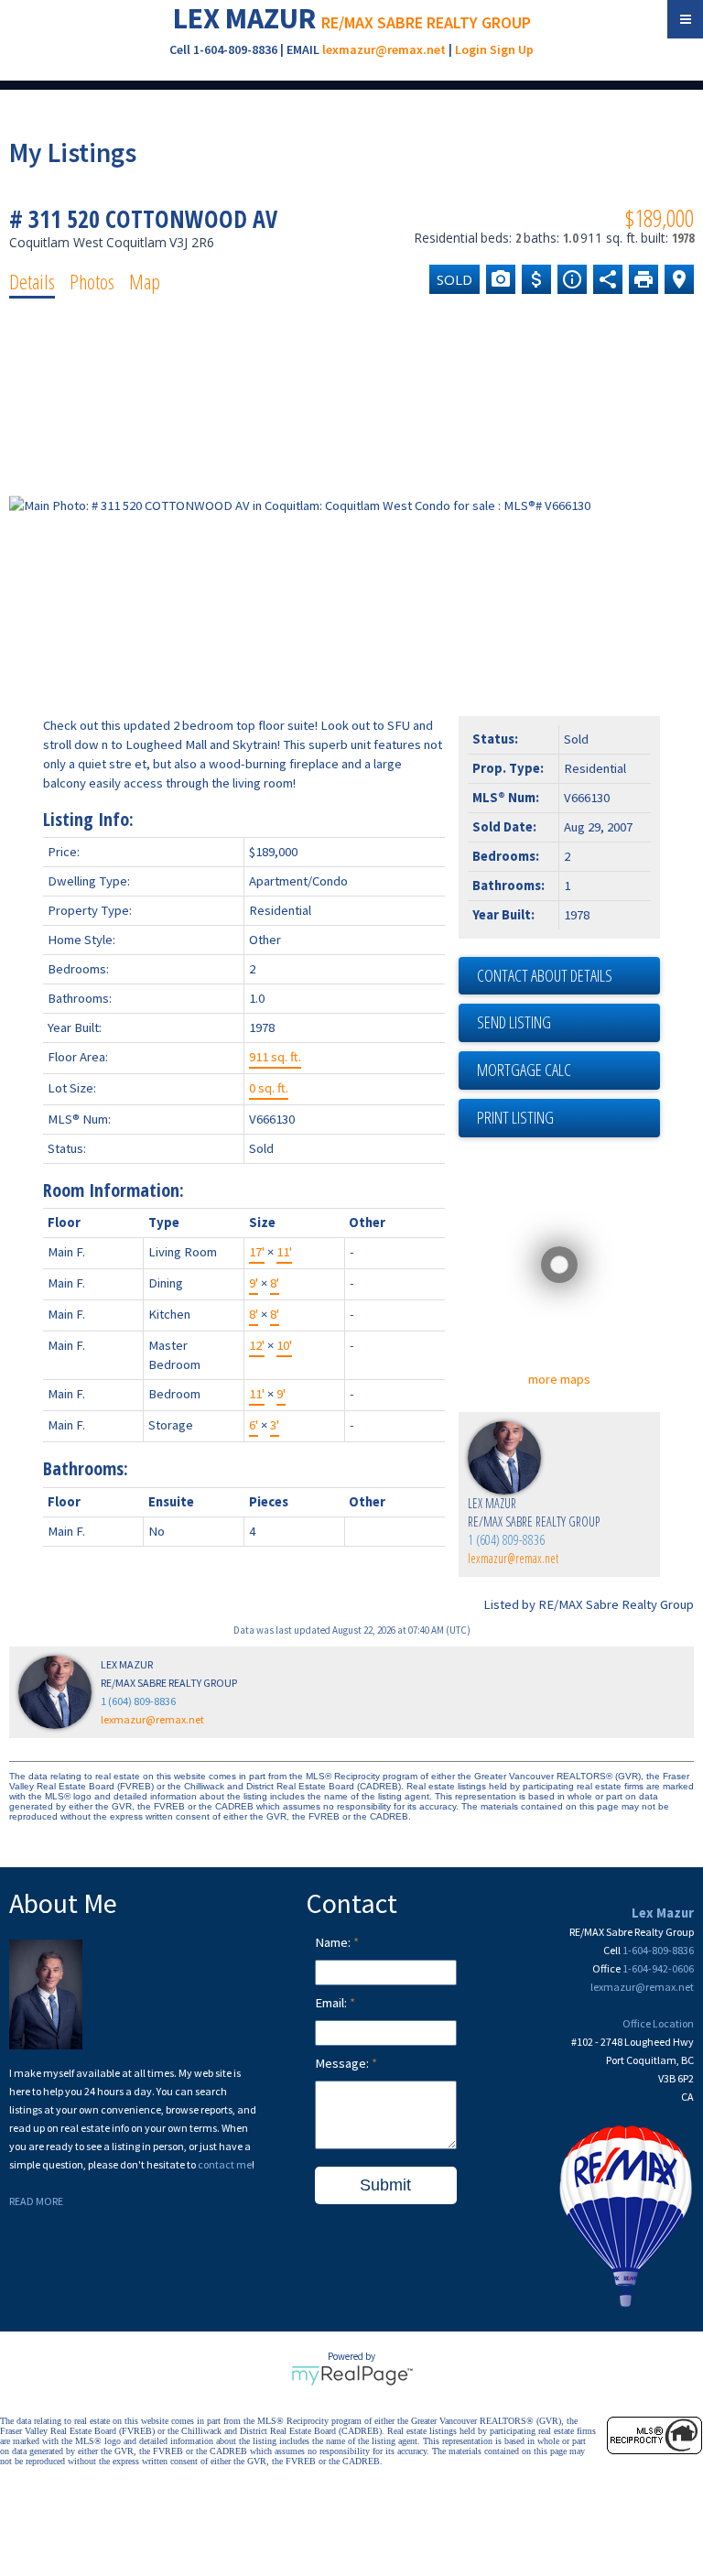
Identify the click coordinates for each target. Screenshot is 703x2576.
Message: (343, 2063)
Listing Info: (88, 819)
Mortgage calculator (568, 1071)
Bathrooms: (86, 1468)
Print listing (515, 1117)
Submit (385, 2185)
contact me (225, 2164)
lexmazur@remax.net (384, 49)
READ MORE (36, 2201)
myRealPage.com (352, 2375)
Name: (334, 1942)
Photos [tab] (92, 281)
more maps (559, 1379)
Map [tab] (145, 281)
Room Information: (114, 1190)
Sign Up (512, 49)
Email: (332, 2003)
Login (471, 49)
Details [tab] (32, 281)
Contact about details (545, 975)
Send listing (514, 1022)
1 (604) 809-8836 (506, 1540)
